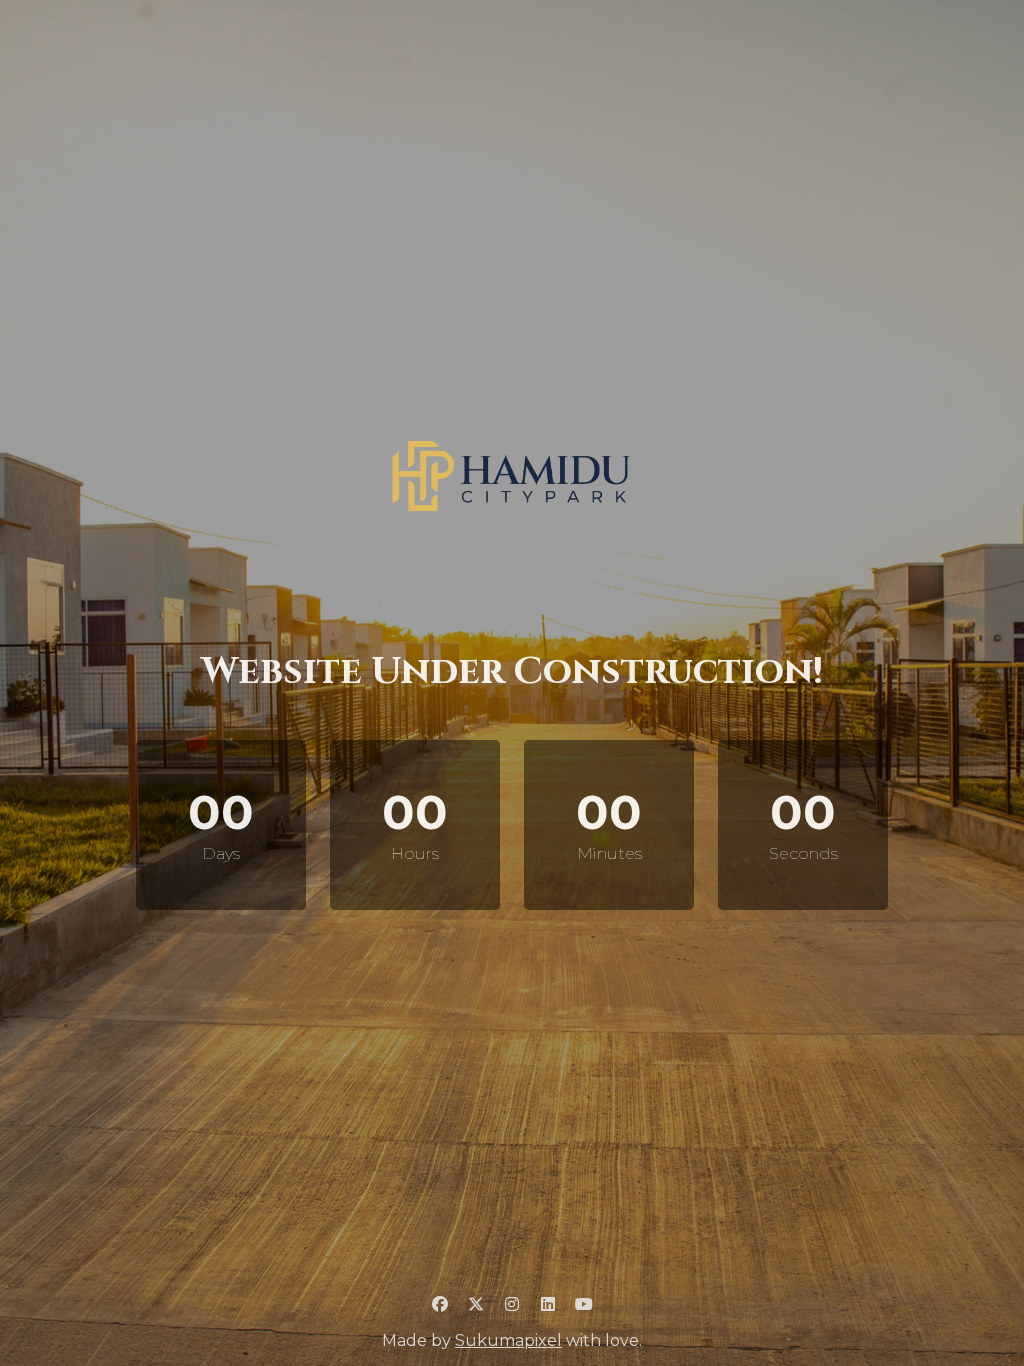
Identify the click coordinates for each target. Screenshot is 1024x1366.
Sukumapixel (508, 1340)
